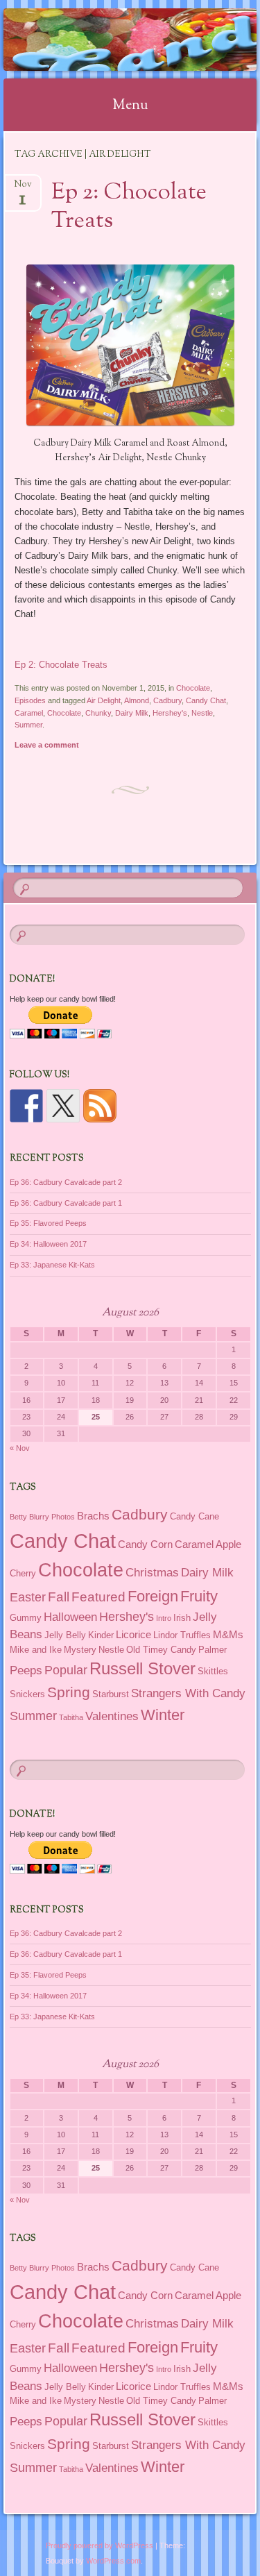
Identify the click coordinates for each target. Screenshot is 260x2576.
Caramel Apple (208, 1544)
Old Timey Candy (161, 1650)
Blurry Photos (52, 1517)
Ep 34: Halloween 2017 (48, 1244)
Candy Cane (194, 1516)
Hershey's (170, 713)
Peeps (26, 1670)
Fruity (199, 1596)
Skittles (213, 1671)
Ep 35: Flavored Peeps (48, 1223)
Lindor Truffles (182, 1635)
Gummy (26, 1618)
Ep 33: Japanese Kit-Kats (52, 1265)
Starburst (111, 1694)
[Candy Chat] (107, 40)
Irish (182, 1618)
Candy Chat (206, 700)
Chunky (98, 713)
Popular (66, 1670)
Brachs (93, 1516)
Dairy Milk (132, 713)
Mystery (80, 1650)
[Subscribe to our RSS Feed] (100, 1106)
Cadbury (167, 700)
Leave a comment (47, 745)
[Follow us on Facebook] (26, 1106)
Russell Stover (142, 1669)
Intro (164, 1618)
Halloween (70, 1617)
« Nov (20, 1448)
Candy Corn (145, 1544)
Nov (23, 188)
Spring (69, 1692)
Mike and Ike (36, 1650)
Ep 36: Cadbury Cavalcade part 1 (66, 1203)
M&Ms (228, 1634)
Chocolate (193, 688)
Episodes (30, 700)
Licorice (133, 1634)
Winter (163, 1715)
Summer (28, 725)
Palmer (213, 1650)
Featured (98, 1597)
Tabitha (71, 1717)
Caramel (29, 713)
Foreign (153, 1596)
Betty (18, 1517)
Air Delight (104, 700)
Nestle (202, 713)
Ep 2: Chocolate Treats (129, 207)
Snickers (27, 1694)
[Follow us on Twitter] (63, 1106)
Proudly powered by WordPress (99, 2545)
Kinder (101, 1635)
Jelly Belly (65, 1635)
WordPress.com (113, 2561)
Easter (28, 1597)
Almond (137, 700)
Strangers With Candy (188, 1693)
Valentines (112, 1716)
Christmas (152, 1572)
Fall (59, 1597)
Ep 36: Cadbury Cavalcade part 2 (66, 1182)
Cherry (23, 1573)
